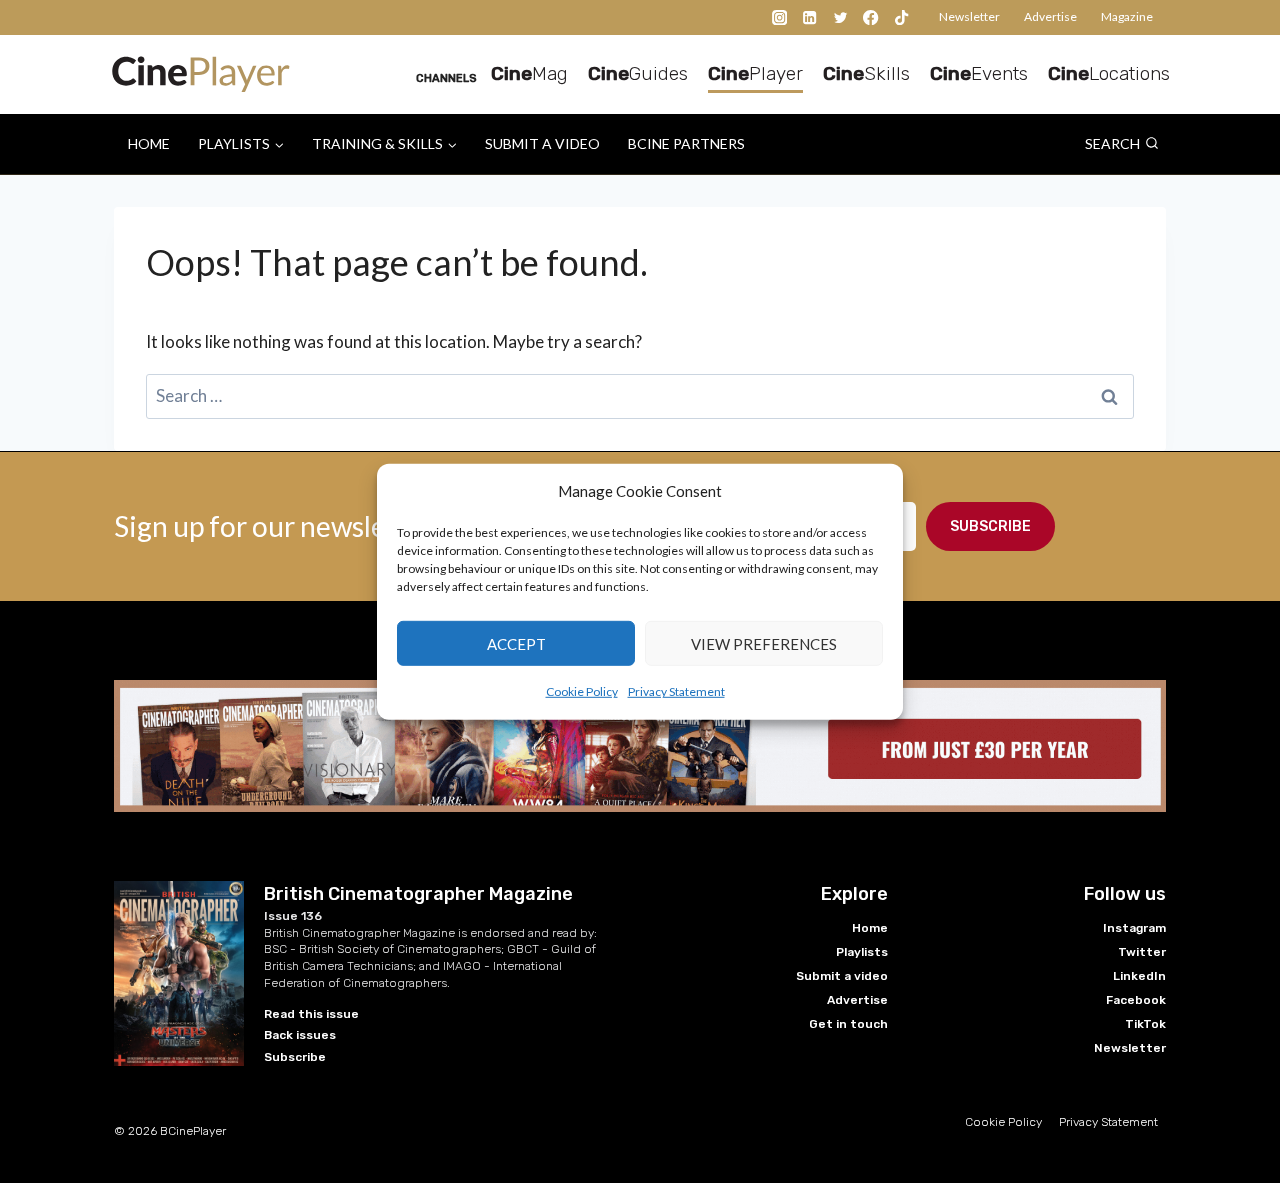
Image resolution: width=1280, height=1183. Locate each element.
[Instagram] (779, 17)
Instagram (1134, 928)
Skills (866, 73)
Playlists (862, 952)
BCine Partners (686, 143)
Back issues (300, 1035)
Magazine (1127, 16)
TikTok (1145, 1024)
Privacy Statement (676, 691)
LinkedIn (1139, 976)
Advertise (1050, 16)
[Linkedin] (810, 17)
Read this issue (311, 1014)
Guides (638, 73)
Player (755, 73)
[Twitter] (840, 17)
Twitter (1142, 952)
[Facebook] (871, 17)
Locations (1109, 73)
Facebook (1136, 1000)
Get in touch (848, 1024)
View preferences (764, 643)
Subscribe (990, 526)
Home (149, 143)
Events (979, 73)
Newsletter (969, 16)
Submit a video (542, 143)
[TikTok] (901, 17)
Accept (516, 643)
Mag (529, 73)
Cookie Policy (582, 691)
